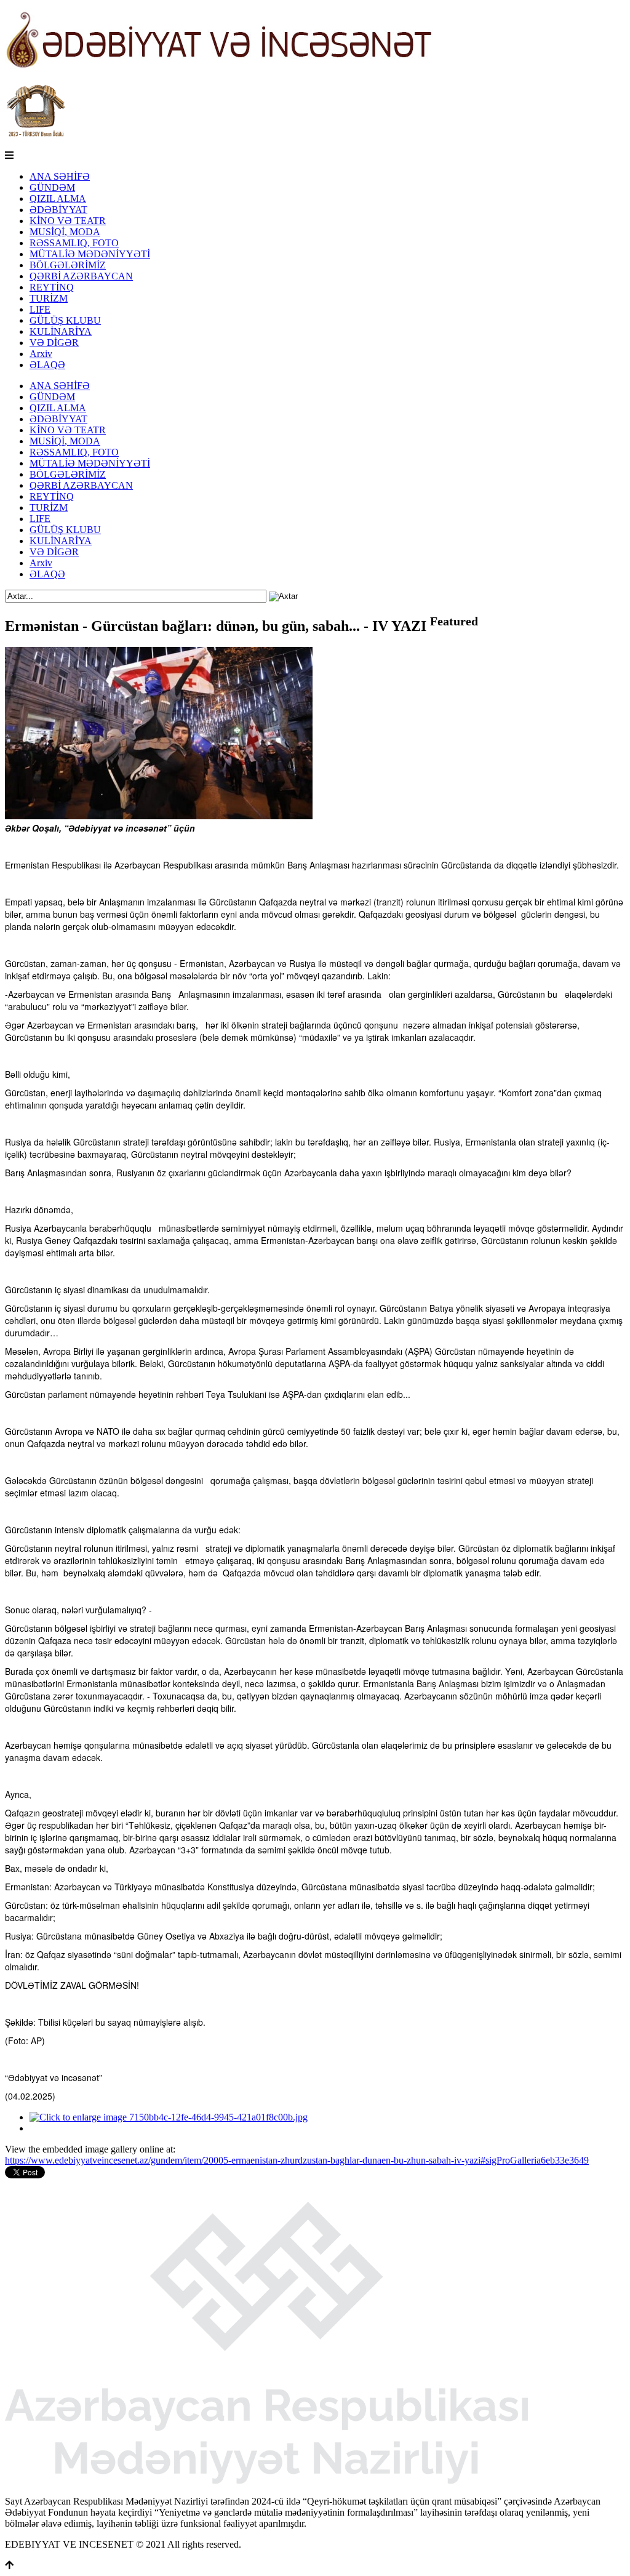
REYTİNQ (52, 287)
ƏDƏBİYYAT (58, 210)
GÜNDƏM (52, 187)
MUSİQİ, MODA (65, 232)
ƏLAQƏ (47, 365)
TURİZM (49, 298)
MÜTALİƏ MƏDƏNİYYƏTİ (90, 254)
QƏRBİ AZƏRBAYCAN (81, 276)
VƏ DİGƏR (54, 343)
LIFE (40, 309)
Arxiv (41, 354)
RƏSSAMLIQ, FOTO (74, 243)
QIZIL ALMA (58, 199)
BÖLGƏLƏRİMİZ (68, 265)
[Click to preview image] (159, 816)
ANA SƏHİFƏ (60, 176)
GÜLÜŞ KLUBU (65, 320)
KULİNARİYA (61, 331)
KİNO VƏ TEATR (68, 221)
